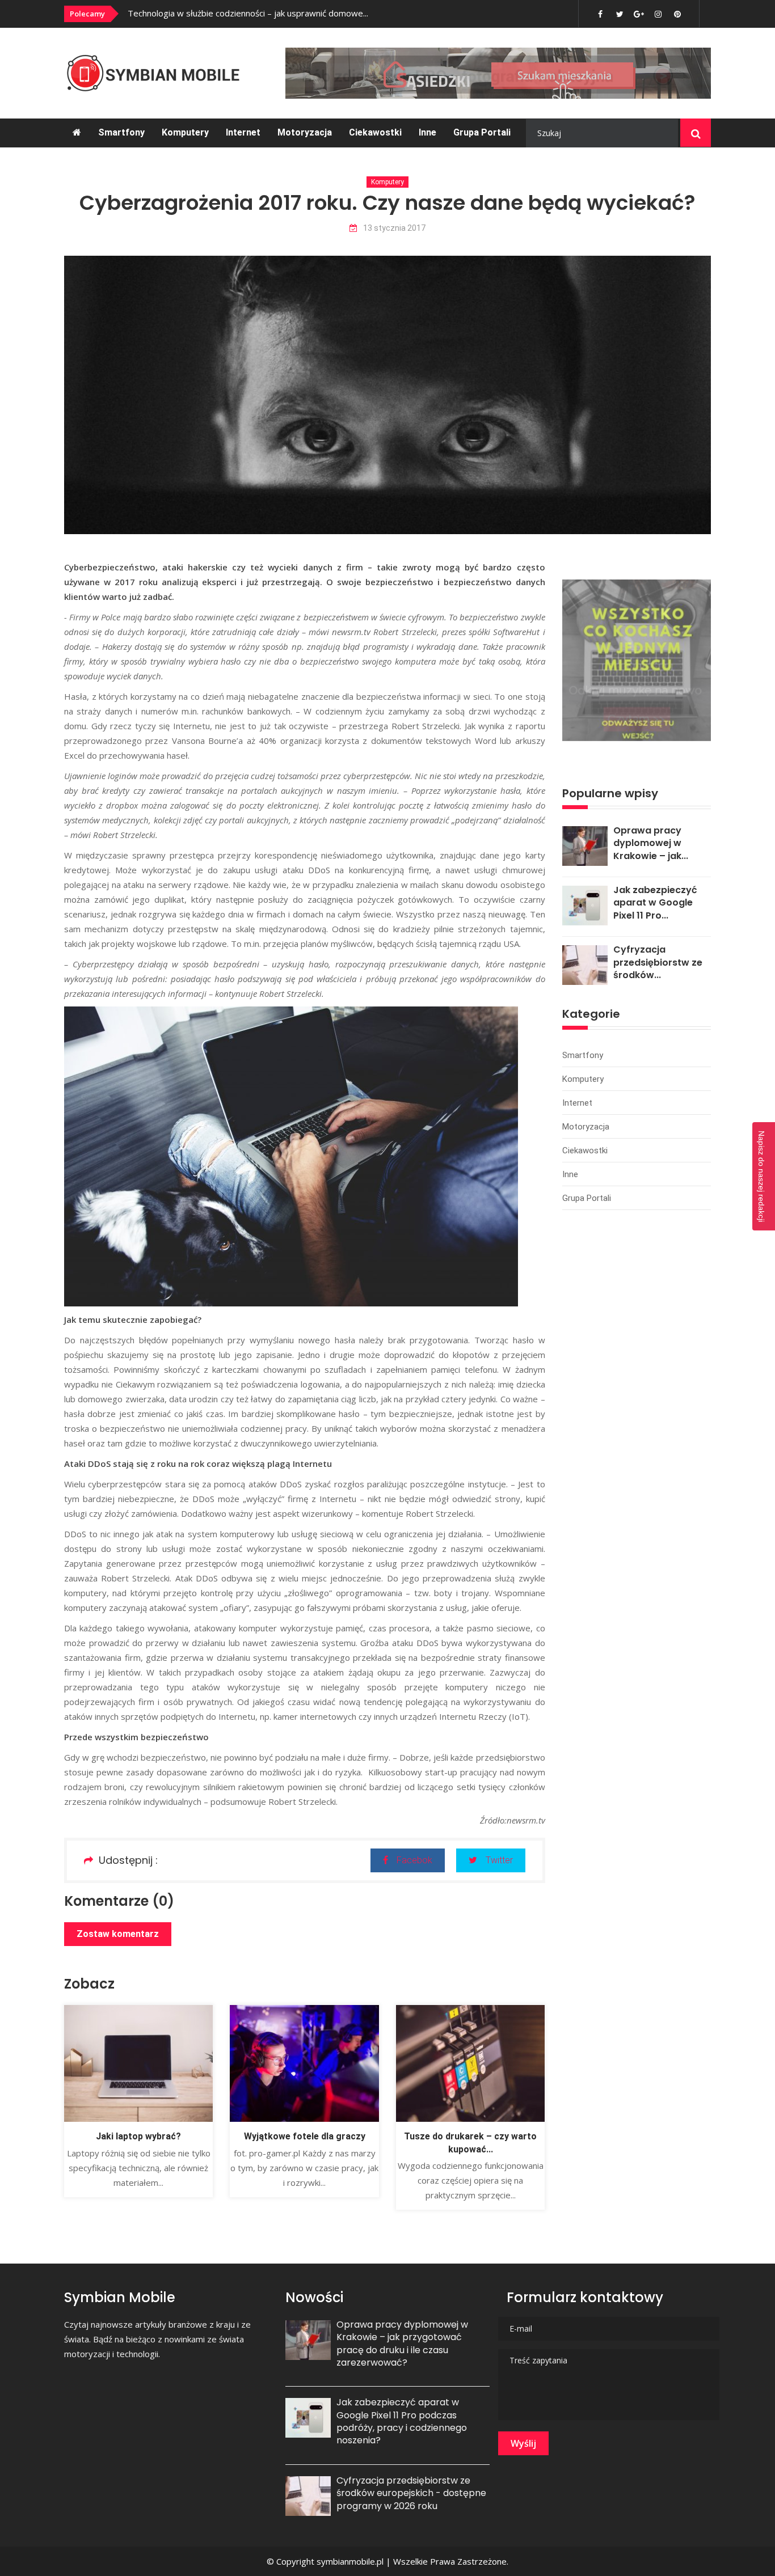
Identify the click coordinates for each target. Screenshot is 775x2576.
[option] (281, 13)
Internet (243, 132)
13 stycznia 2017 (394, 228)
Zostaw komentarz (118, 1934)
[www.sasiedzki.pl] (498, 73)
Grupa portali (482, 132)
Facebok (414, 1860)
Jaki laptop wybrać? (138, 2136)
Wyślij (523, 2443)
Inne (427, 132)
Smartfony (121, 132)
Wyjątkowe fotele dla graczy (305, 2136)
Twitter (499, 1860)
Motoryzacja (305, 132)
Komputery (185, 132)
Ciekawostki (375, 132)
